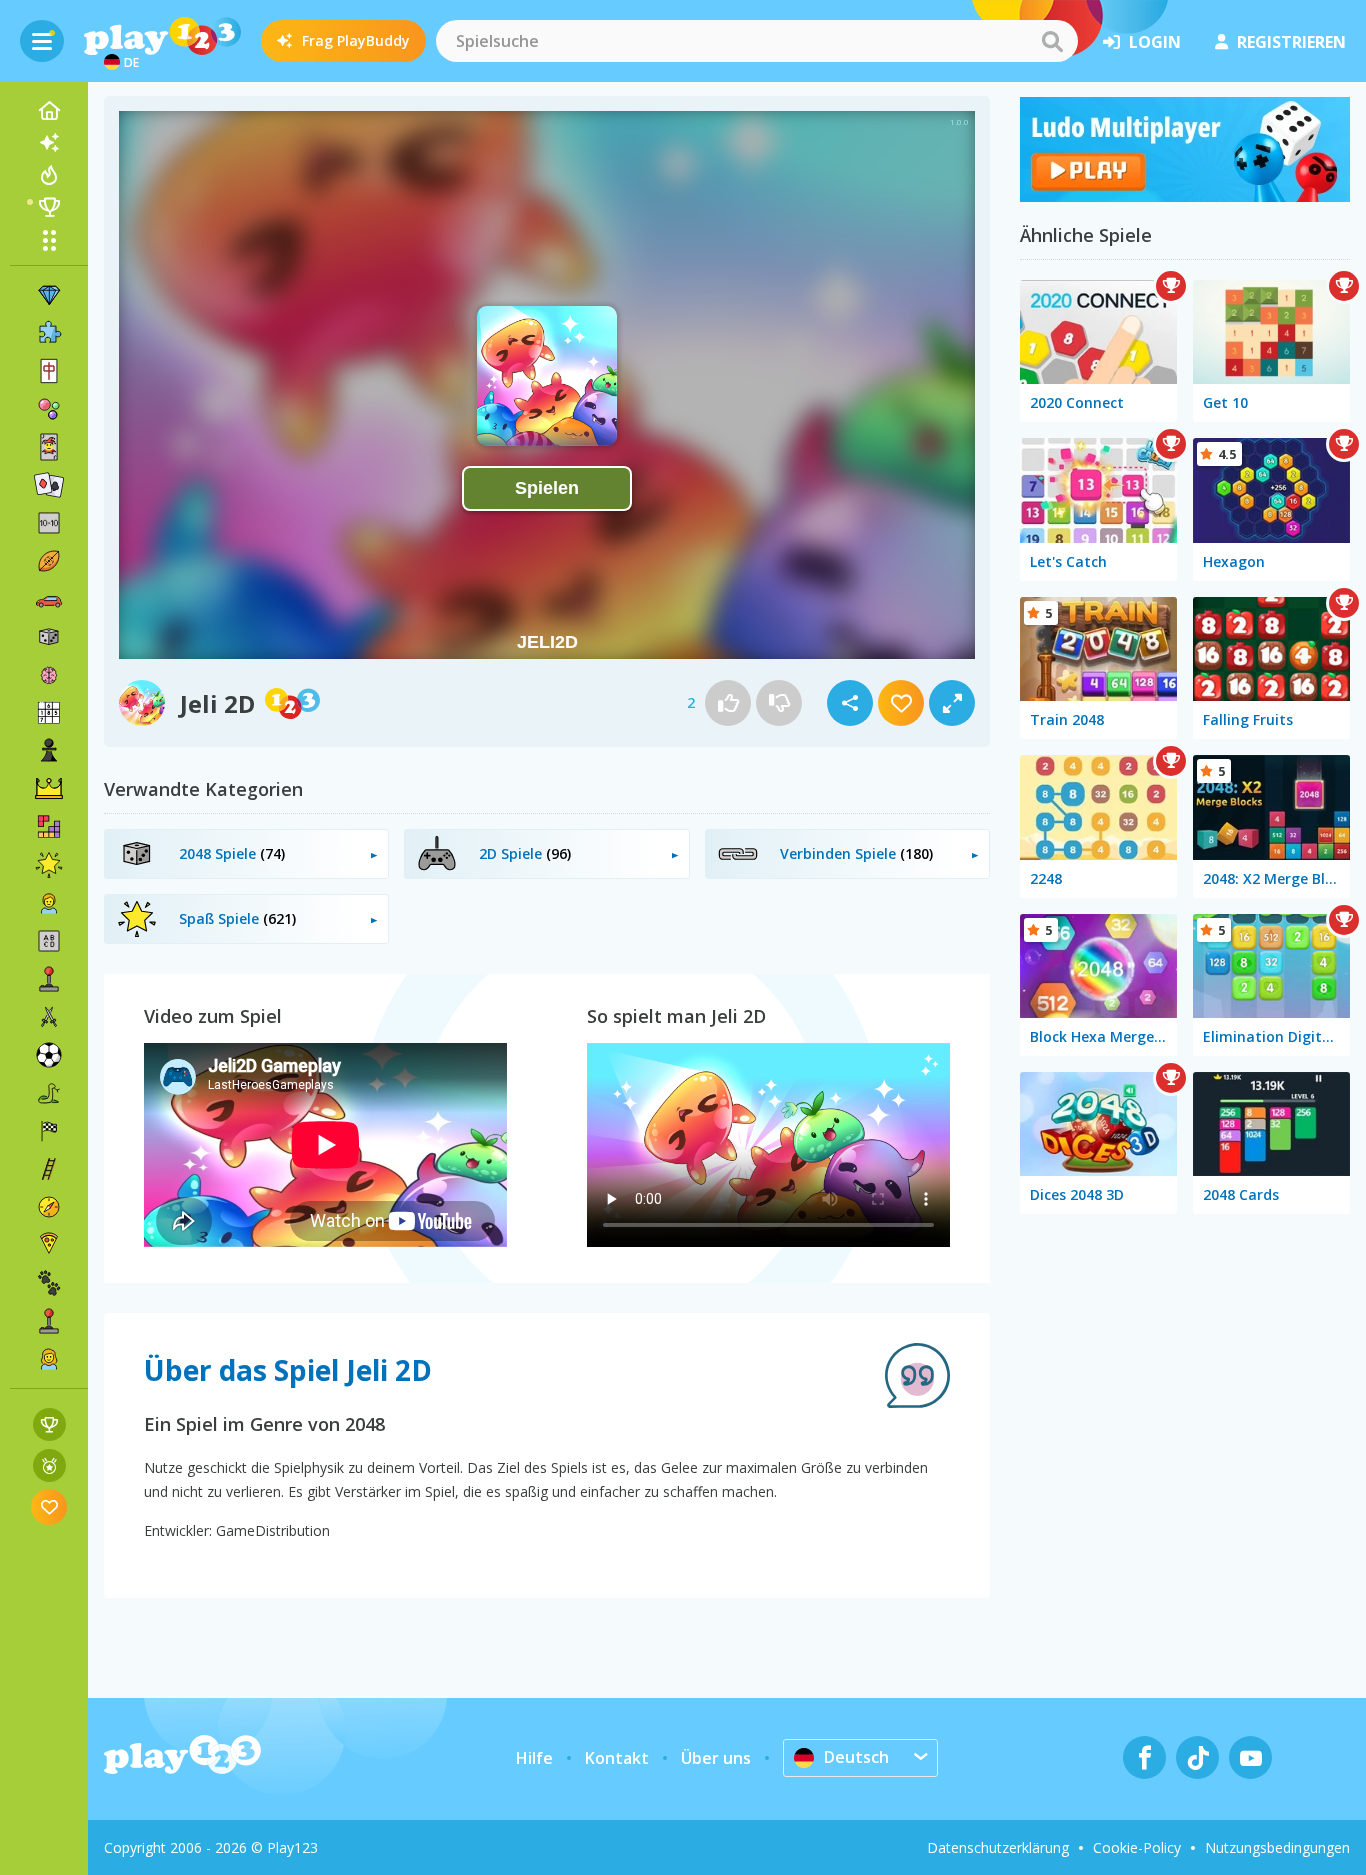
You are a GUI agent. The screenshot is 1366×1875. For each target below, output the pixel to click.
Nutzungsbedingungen (1277, 1847)
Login (1155, 42)
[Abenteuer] (49, 1207)
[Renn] (49, 1131)
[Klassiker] (49, 1093)
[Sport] (49, 561)
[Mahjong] (49, 371)
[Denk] (49, 675)
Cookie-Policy (1137, 1847)
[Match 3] (49, 295)
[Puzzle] (49, 333)
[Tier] (49, 1283)
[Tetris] (49, 827)
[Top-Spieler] (49, 207)
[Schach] (49, 751)
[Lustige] (49, 865)
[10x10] (49, 523)
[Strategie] (49, 789)
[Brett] (49, 637)
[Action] (49, 1017)
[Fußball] (49, 1055)
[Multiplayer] (49, 1321)
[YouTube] (1250, 1757)
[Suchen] (1052, 41)
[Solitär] (49, 485)
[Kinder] (49, 903)
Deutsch (856, 1757)
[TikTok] (1197, 1757)
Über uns (716, 1758)
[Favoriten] (49, 1506)
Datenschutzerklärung (998, 1847)
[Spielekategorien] (49, 240)
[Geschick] (49, 1169)
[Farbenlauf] (1185, 196)
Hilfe (534, 1758)
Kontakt (617, 1758)
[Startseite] (49, 111)
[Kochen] (49, 1245)
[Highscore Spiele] (49, 1424)
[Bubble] (49, 409)
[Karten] (49, 447)
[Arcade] (49, 979)
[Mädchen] (49, 1359)
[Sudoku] (49, 713)
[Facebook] (1144, 1757)
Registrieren (1291, 42)
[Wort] (49, 941)
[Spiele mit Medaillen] (49, 1465)
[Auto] (49, 599)
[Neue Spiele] (49, 143)
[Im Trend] (49, 175)
